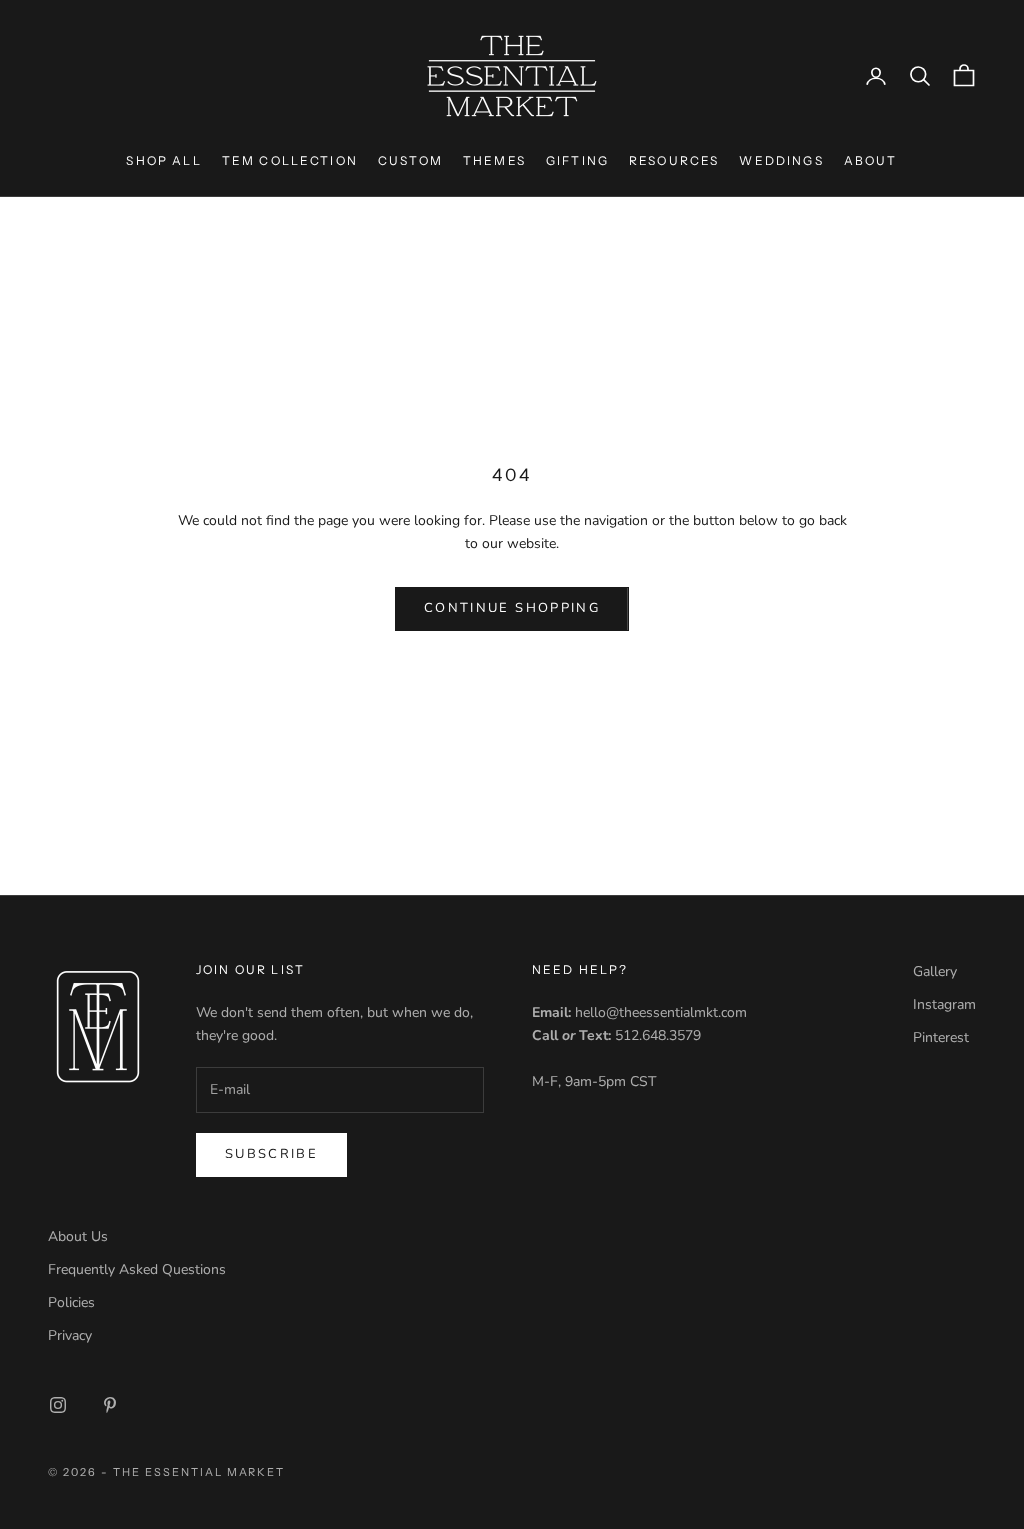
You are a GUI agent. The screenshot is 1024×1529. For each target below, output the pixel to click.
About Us (78, 1236)
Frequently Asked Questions (137, 1269)
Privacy (70, 1335)
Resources (674, 160)
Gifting (577, 160)
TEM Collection (290, 160)
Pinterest (941, 1037)
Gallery (935, 971)
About (871, 160)
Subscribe (271, 1154)
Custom (410, 160)
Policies (71, 1302)
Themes (494, 160)
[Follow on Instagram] (58, 1405)
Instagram (944, 1004)
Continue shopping (512, 608)
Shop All (163, 160)
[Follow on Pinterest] (110, 1405)
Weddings (781, 160)
